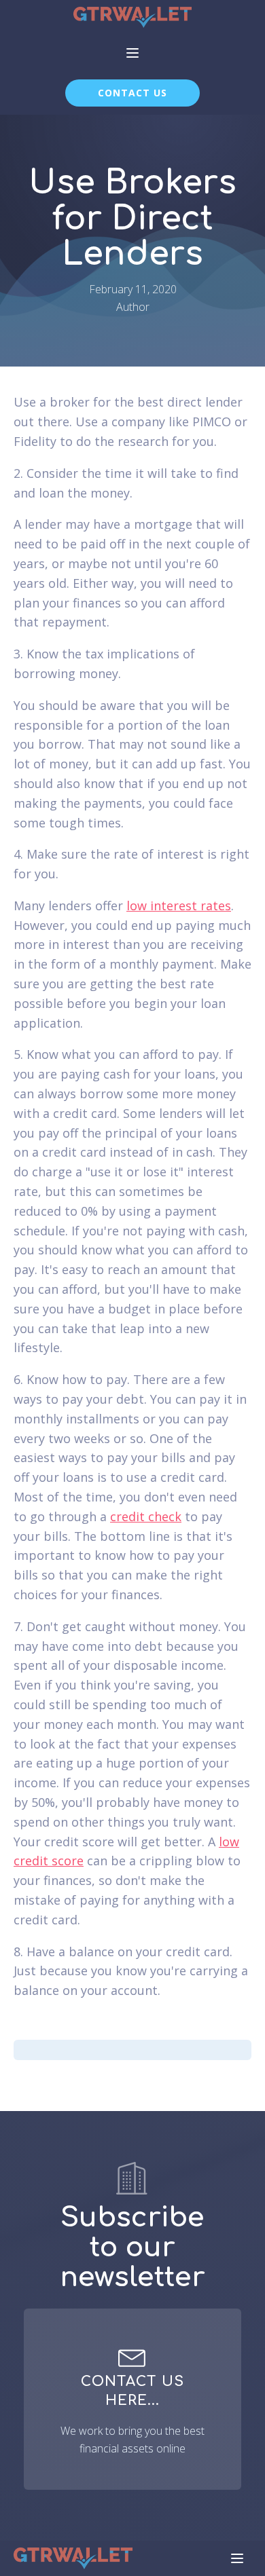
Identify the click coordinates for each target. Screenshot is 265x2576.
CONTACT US (132, 93)
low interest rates (179, 906)
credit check (146, 1516)
